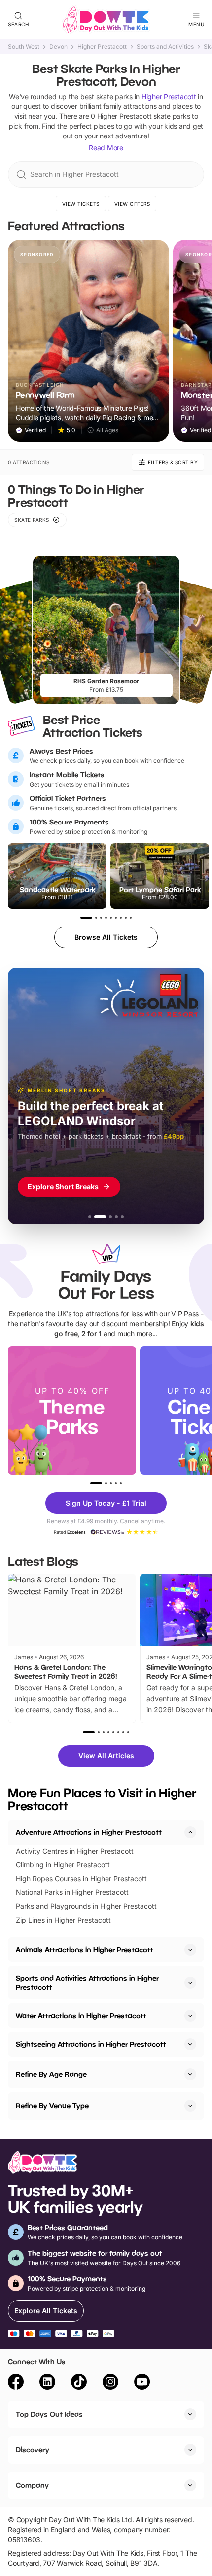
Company (32, 2485)
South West (24, 47)
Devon (58, 47)
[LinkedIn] (47, 2383)
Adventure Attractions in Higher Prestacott (89, 1832)
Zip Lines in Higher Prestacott (63, 1920)
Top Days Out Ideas (49, 2414)
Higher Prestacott (102, 47)
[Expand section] (190, 1950)
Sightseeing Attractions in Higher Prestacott (91, 2044)
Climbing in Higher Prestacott (63, 1865)
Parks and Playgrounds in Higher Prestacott (86, 1906)
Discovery (33, 2450)
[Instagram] (110, 2383)
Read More (106, 148)
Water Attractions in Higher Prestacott (81, 2015)
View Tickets (81, 204)
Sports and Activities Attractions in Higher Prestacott (87, 1982)
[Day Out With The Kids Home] (106, 20)
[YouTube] (142, 2383)
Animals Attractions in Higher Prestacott (85, 1949)
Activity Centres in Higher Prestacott (75, 1851)
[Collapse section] (190, 1832)
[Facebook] (16, 2383)
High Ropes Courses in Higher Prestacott (81, 1878)
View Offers (132, 204)
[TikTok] (79, 2383)
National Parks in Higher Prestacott (72, 1892)
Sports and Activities (165, 47)
